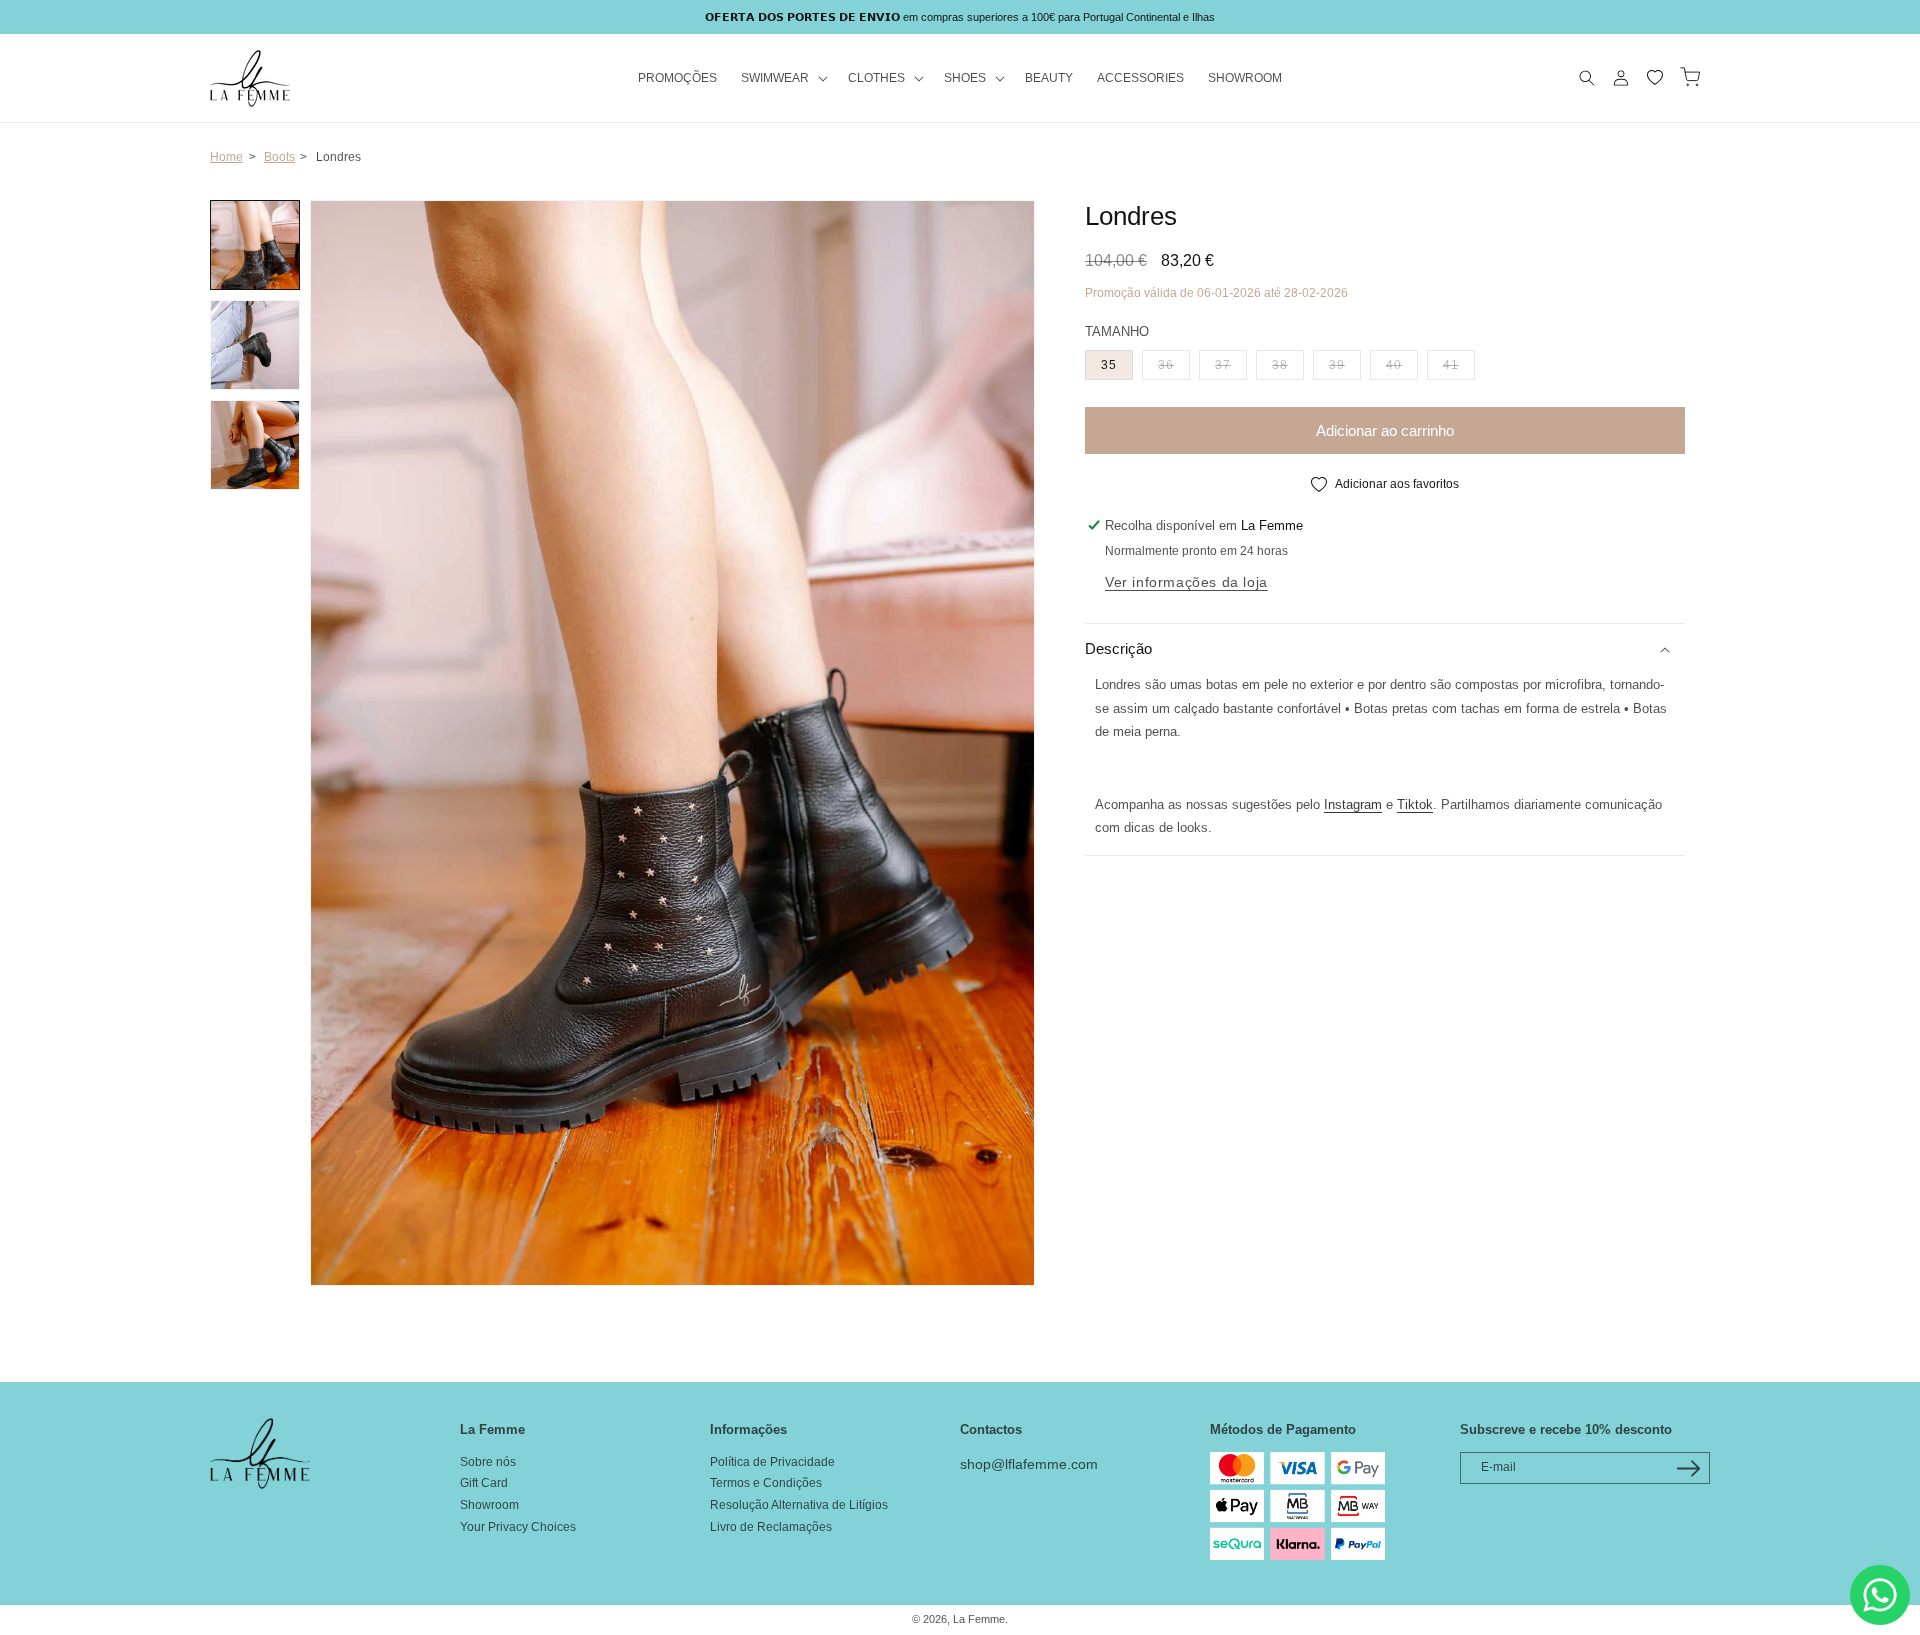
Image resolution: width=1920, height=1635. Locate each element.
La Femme (979, 1619)
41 (1459, 364)
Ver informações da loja (1186, 582)
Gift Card (484, 1483)
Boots (279, 157)
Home (226, 157)
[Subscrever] (1688, 1468)
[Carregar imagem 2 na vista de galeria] (255, 345)
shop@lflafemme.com (1029, 1464)
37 (1231, 364)
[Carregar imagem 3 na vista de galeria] (255, 445)
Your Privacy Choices (518, 1527)
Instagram (1353, 804)
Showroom (489, 1505)
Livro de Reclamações (771, 1527)
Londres (338, 157)
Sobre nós (488, 1462)
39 (1345, 364)
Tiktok (1415, 804)
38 (1288, 364)
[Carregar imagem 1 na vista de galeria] (255, 245)
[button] (782, 79)
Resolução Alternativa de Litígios (799, 1505)
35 (1109, 365)
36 (1174, 364)
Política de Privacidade (772, 1462)
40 (1402, 364)
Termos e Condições (766, 1483)
